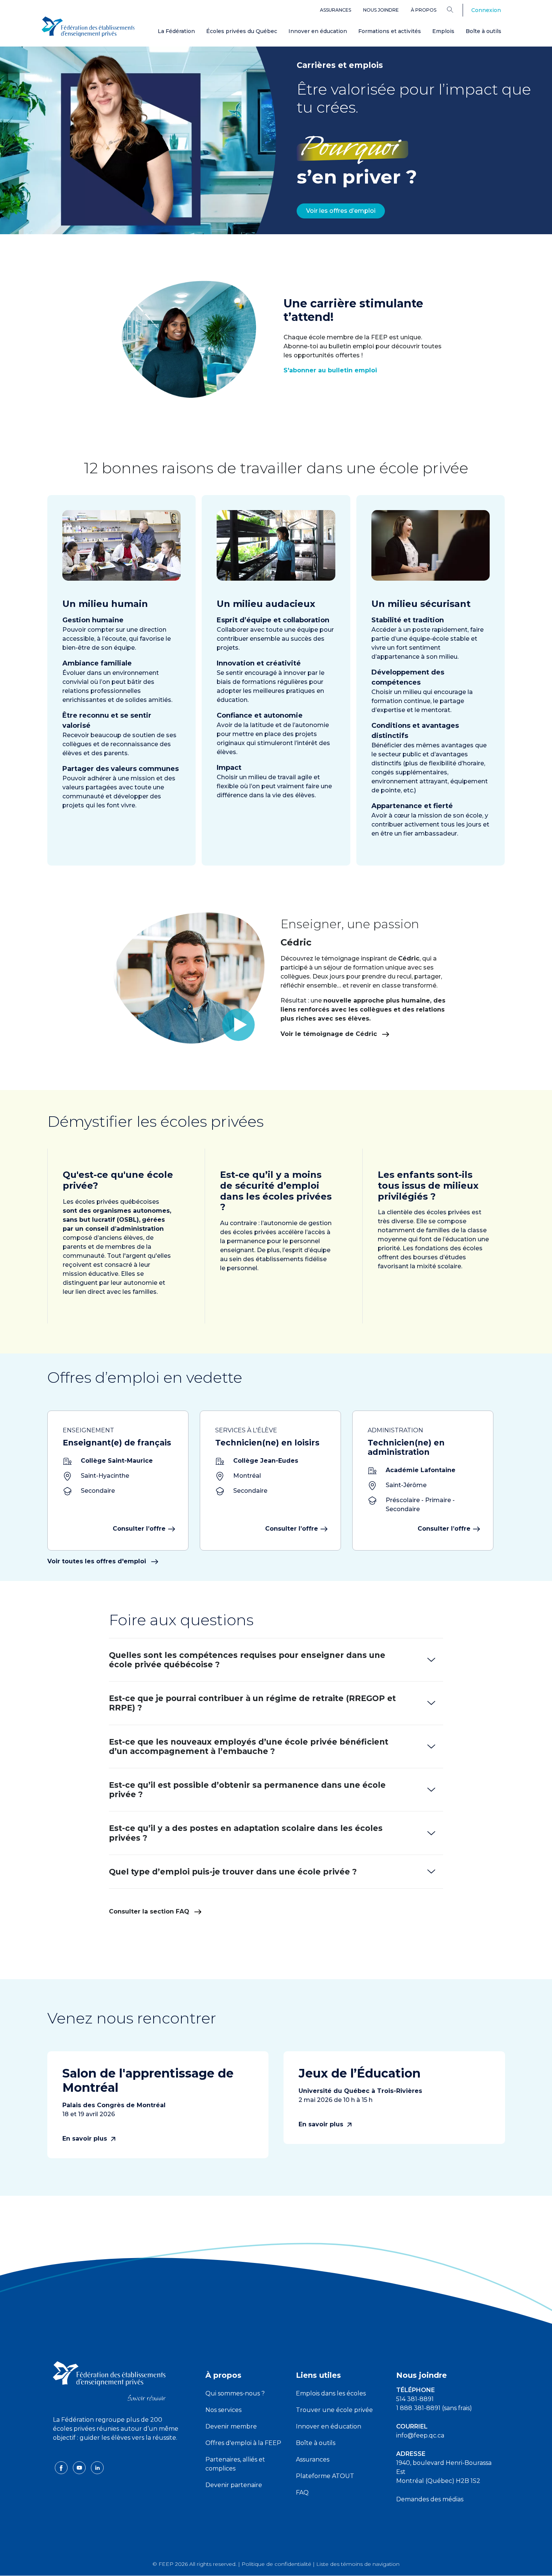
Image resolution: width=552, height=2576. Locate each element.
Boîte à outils (483, 31)
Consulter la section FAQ (150, 1911)
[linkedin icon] (97, 2467)
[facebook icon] (62, 2467)
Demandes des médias (430, 2499)
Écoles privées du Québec (242, 31)
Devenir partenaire (234, 2485)
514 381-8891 (415, 2399)
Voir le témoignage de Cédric (330, 1034)
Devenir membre (231, 2426)
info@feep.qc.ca (420, 2435)
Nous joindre (381, 10)
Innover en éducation (318, 31)
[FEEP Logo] (88, 27)
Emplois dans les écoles (331, 2393)
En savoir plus (86, 2139)
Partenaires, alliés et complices (235, 2464)
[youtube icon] (80, 2467)
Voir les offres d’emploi (341, 211)
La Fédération (176, 31)
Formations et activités (390, 31)
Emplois (443, 31)
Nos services (223, 2410)
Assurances (336, 10)
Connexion (486, 10)
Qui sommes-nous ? (235, 2393)
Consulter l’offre (139, 1529)
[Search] (456, 9)
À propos (424, 10)
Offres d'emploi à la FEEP (243, 2443)
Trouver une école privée (334, 2410)
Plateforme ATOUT (325, 2476)
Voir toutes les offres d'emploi (98, 1561)
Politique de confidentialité (276, 2564)
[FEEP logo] (109, 2381)
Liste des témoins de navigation (358, 2564)
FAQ (302, 2492)
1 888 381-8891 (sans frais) (434, 2408)
